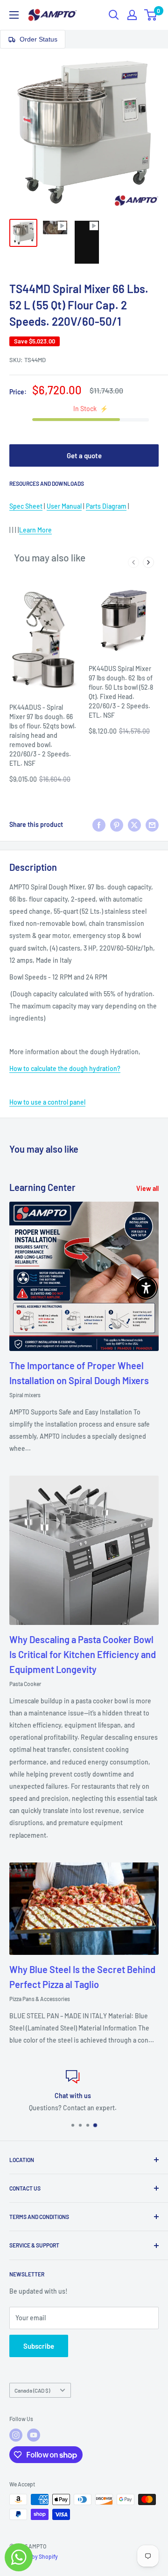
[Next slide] (148, 562)
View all (147, 1188)
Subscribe (39, 2346)
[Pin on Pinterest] (117, 825)
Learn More (35, 530)
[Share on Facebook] (99, 825)
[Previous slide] (133, 562)
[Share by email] (152, 825)
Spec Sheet (26, 506)
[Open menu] (14, 15)
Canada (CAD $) (32, 2390)
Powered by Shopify (34, 2556)
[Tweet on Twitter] (134, 825)
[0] (151, 15)
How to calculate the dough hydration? (65, 1068)
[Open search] (114, 15)
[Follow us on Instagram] (16, 2435)
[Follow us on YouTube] (34, 2435)
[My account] (132, 15)
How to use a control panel (47, 1102)
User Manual (64, 506)
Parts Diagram (106, 506)
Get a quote (84, 455)
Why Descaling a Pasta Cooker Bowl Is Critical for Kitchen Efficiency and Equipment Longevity (83, 1654)
